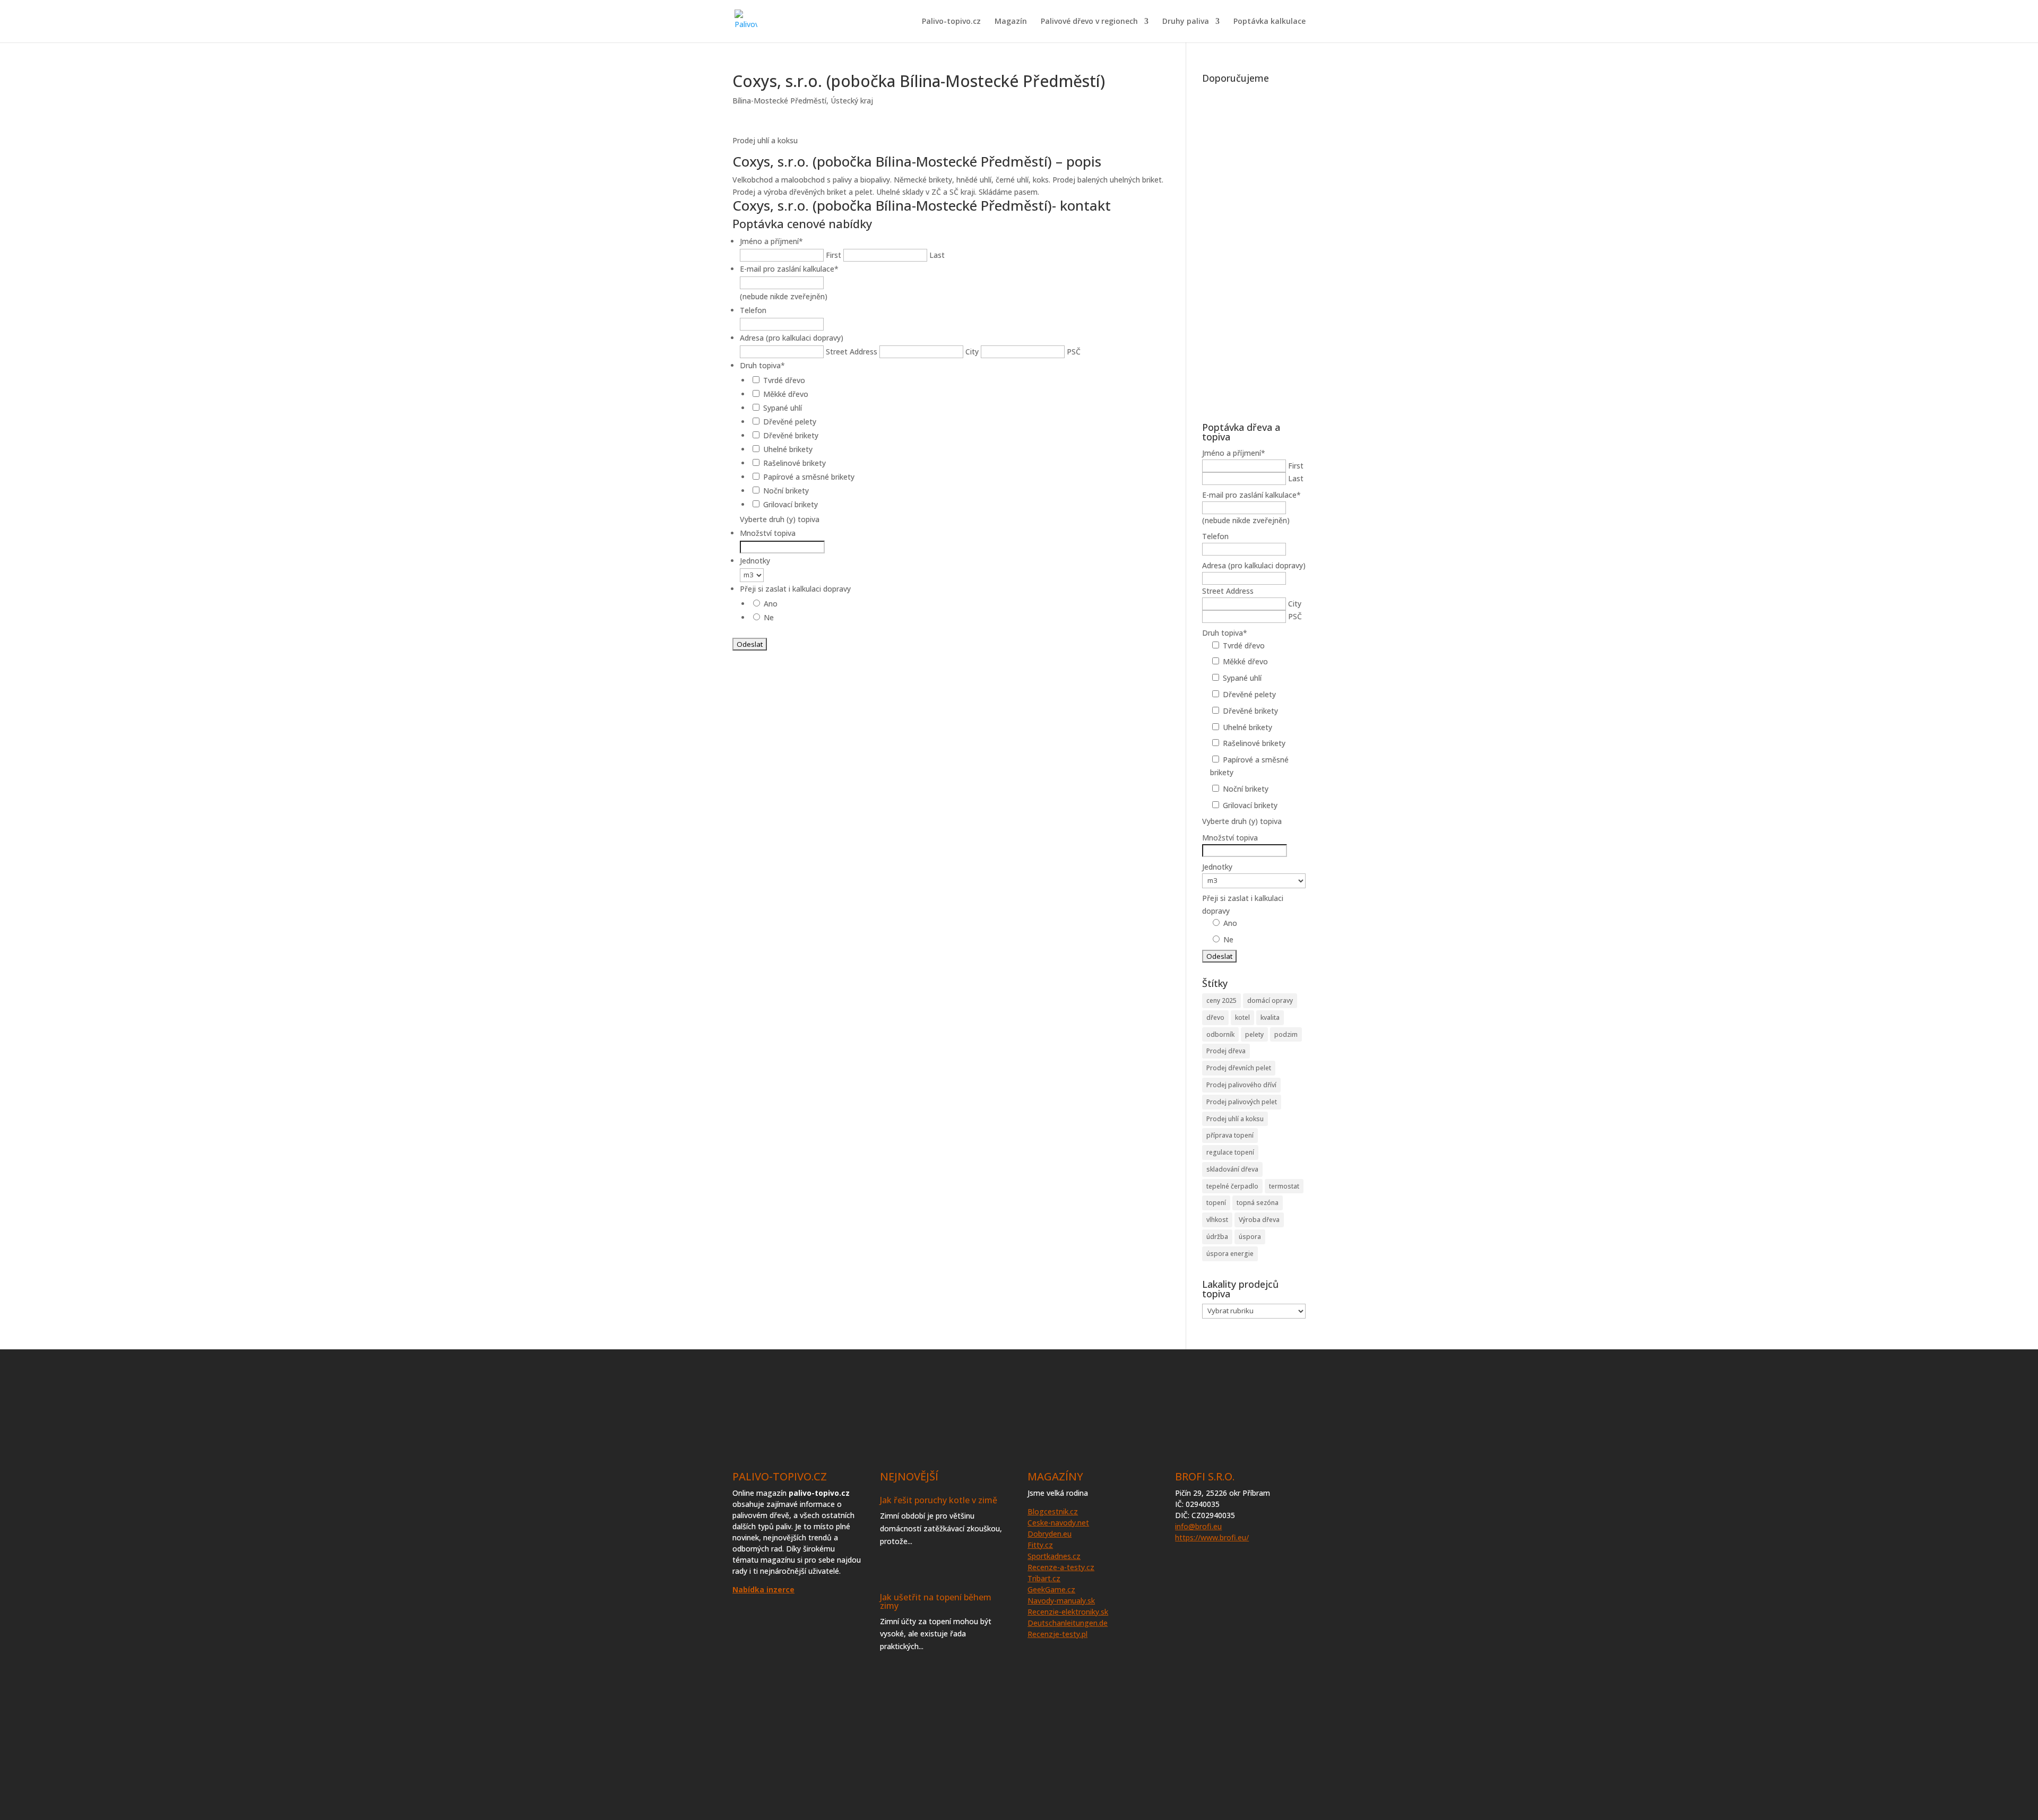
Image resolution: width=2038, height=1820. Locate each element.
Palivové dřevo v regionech (1089, 22)
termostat (1284, 1186)
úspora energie (1230, 1254)
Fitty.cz (1040, 1545)
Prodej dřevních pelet (1239, 1068)
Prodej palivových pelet (1242, 1102)
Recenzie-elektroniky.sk (1068, 1612)
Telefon (753, 310)
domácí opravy (1270, 1000)
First (834, 255)
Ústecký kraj (852, 101)
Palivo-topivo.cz (951, 22)
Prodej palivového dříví (1241, 1085)
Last (937, 255)
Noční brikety (786, 491)
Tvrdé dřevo (784, 380)
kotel (1242, 1017)
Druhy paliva (1186, 22)
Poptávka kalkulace (1270, 22)
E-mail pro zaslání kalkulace (789, 269)
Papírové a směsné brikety (809, 477)
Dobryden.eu (1050, 1534)
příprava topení (1230, 1135)
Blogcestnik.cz (1053, 1511)
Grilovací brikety (791, 504)
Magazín (1011, 22)
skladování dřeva (1232, 1169)
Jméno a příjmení (771, 241)
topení (1216, 1203)
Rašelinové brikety (795, 463)
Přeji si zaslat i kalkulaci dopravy (795, 589)
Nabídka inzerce (763, 1589)
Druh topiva (762, 365)
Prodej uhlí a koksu (1235, 1119)
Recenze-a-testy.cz (1061, 1567)
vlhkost (1217, 1220)
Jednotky (755, 561)
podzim (1286, 1034)
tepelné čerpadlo (1232, 1186)
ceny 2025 (1221, 1000)
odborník (1220, 1034)
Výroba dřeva (1259, 1220)
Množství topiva (768, 533)
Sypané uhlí (783, 408)
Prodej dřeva (1226, 1051)
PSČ (1074, 352)
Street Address (852, 352)
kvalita (1270, 1017)
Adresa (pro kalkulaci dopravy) (792, 338)
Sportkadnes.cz (1054, 1556)
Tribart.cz (1044, 1578)
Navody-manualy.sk (1061, 1601)
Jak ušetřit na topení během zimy (936, 1601)
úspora (1250, 1237)
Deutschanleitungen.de (1068, 1623)
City (972, 352)
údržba (1217, 1237)
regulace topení (1230, 1152)
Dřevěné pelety (790, 422)
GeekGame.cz (1051, 1589)
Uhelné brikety (788, 449)
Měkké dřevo (786, 394)
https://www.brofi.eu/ (1212, 1537)
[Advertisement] (1254, 247)
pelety (1254, 1034)
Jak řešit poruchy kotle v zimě (939, 1500)
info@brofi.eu (1198, 1526)
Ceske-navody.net (1058, 1523)
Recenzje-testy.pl (1057, 1634)
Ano (771, 604)
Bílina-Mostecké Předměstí (779, 101)
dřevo (1215, 1017)
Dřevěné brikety (791, 435)
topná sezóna (1258, 1203)
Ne (769, 617)
